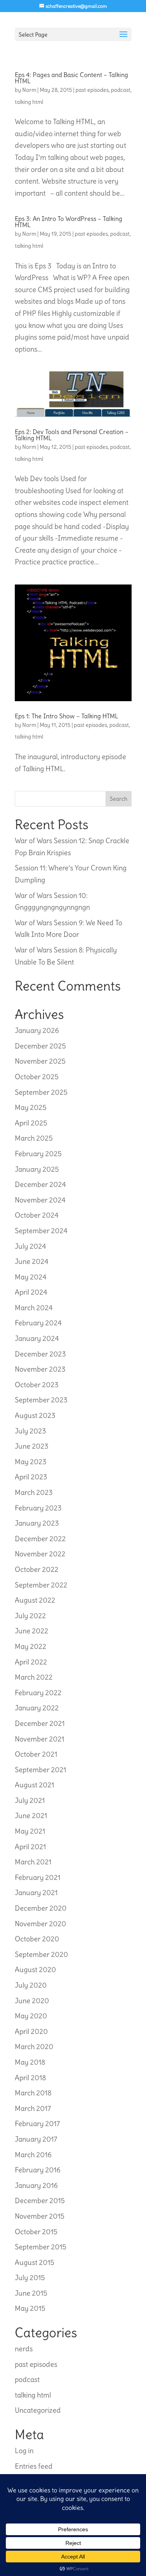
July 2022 (30, 1616)
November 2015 (40, 2216)
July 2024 (30, 1246)
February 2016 (38, 2170)
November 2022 (40, 1554)
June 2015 (31, 2293)
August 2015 (34, 2262)
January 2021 (36, 1893)
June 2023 (32, 1446)
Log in (24, 2451)
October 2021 (36, 1754)
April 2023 (31, 1477)
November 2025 (40, 1061)
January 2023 (37, 1523)
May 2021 (30, 1831)
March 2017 (33, 2108)
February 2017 (37, 2124)
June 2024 (32, 1261)
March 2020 (34, 2047)
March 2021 (33, 1862)
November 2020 (40, 1924)
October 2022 (37, 1569)
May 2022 (31, 1646)
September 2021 (40, 1770)
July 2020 (31, 1985)
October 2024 (37, 1215)
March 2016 (33, 2155)
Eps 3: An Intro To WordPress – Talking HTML (69, 222)
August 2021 (34, 1785)
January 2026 (37, 1030)
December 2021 (40, 1723)
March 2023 (34, 1492)
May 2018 (30, 2062)
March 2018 (33, 2093)
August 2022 (35, 1600)
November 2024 (40, 1200)
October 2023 (37, 1385)
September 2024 (41, 1231)
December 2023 (40, 1354)
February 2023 (38, 1508)
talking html (29, 102)
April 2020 (31, 2031)
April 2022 (31, 1662)
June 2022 (32, 1631)
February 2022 (38, 1693)
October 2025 (37, 1077)
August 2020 (35, 1970)
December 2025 (40, 1046)
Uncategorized (38, 2410)
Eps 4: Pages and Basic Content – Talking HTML (71, 78)
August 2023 (35, 1415)
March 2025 (34, 1138)
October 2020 (37, 1939)
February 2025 (38, 1154)
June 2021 (31, 1816)
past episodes (92, 90)
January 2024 (37, 1338)
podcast (121, 90)
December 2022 (40, 1539)
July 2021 (30, 1800)
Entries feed (34, 2466)
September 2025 (41, 1092)
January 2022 (37, 1708)
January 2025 (37, 1169)
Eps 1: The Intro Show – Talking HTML (67, 716)
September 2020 (41, 1954)
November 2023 (40, 1369)
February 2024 (38, 1323)
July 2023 (30, 1431)
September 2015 (40, 2247)
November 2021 (40, 1739)
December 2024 (40, 1184)
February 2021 (38, 1877)
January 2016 (36, 2185)
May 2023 (31, 1462)
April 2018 (30, 2078)
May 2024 (31, 1277)
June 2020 (32, 2001)
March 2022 (34, 1677)
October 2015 (36, 2232)
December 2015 (40, 2201)
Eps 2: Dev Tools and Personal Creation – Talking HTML (72, 435)
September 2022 (41, 1585)
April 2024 (31, 1292)
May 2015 (30, 2308)
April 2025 (31, 1123)
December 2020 (41, 1908)
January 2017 (36, 2139)
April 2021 (30, 1847)
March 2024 (34, 1308)
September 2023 (41, 1400)
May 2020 (31, 2016)
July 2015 (30, 2278)
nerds (24, 2349)
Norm (29, 90)
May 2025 (31, 1107)
